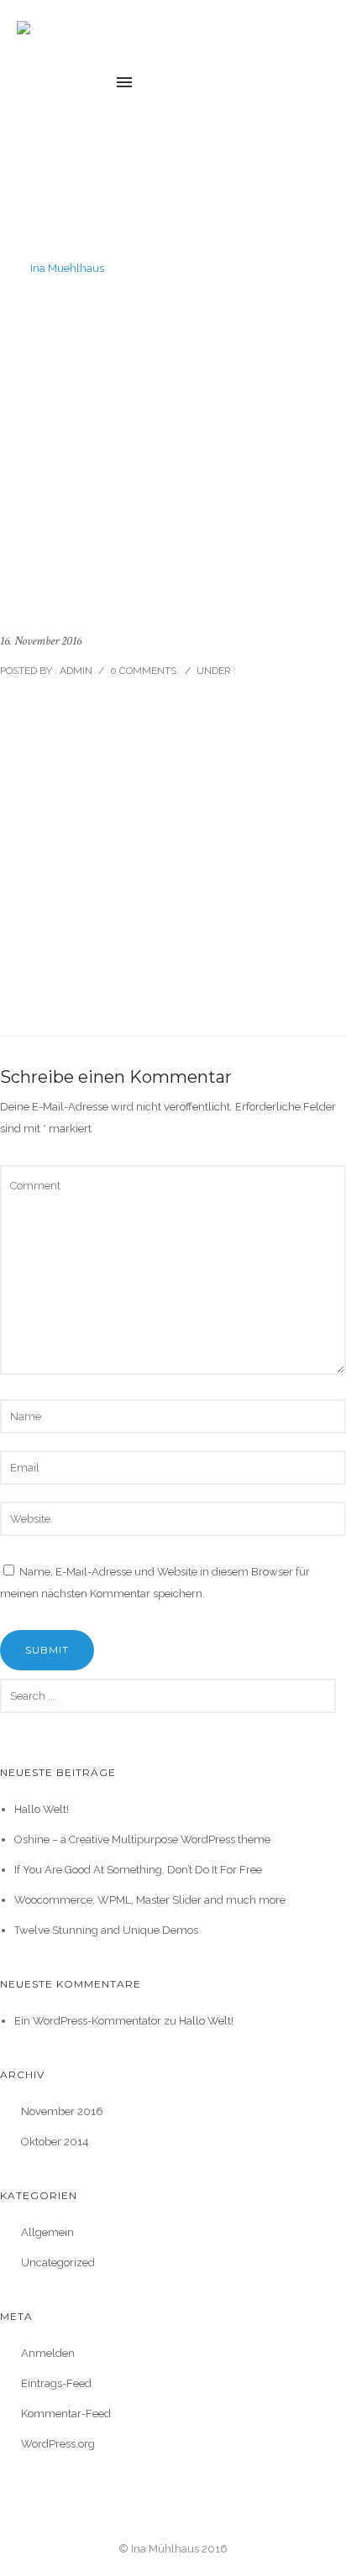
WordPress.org (58, 2444)
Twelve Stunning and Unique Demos (106, 1930)
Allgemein (47, 2232)
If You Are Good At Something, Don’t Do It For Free (138, 1870)
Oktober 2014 (55, 2142)
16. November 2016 (41, 641)
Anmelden (48, 2353)
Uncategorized (58, 2262)
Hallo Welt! (42, 1809)
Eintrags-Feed (56, 2383)
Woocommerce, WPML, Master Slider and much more (150, 1900)
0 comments (143, 671)
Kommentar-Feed (66, 2414)
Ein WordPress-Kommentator (88, 2021)
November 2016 (62, 2111)
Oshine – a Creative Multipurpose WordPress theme (142, 1839)
